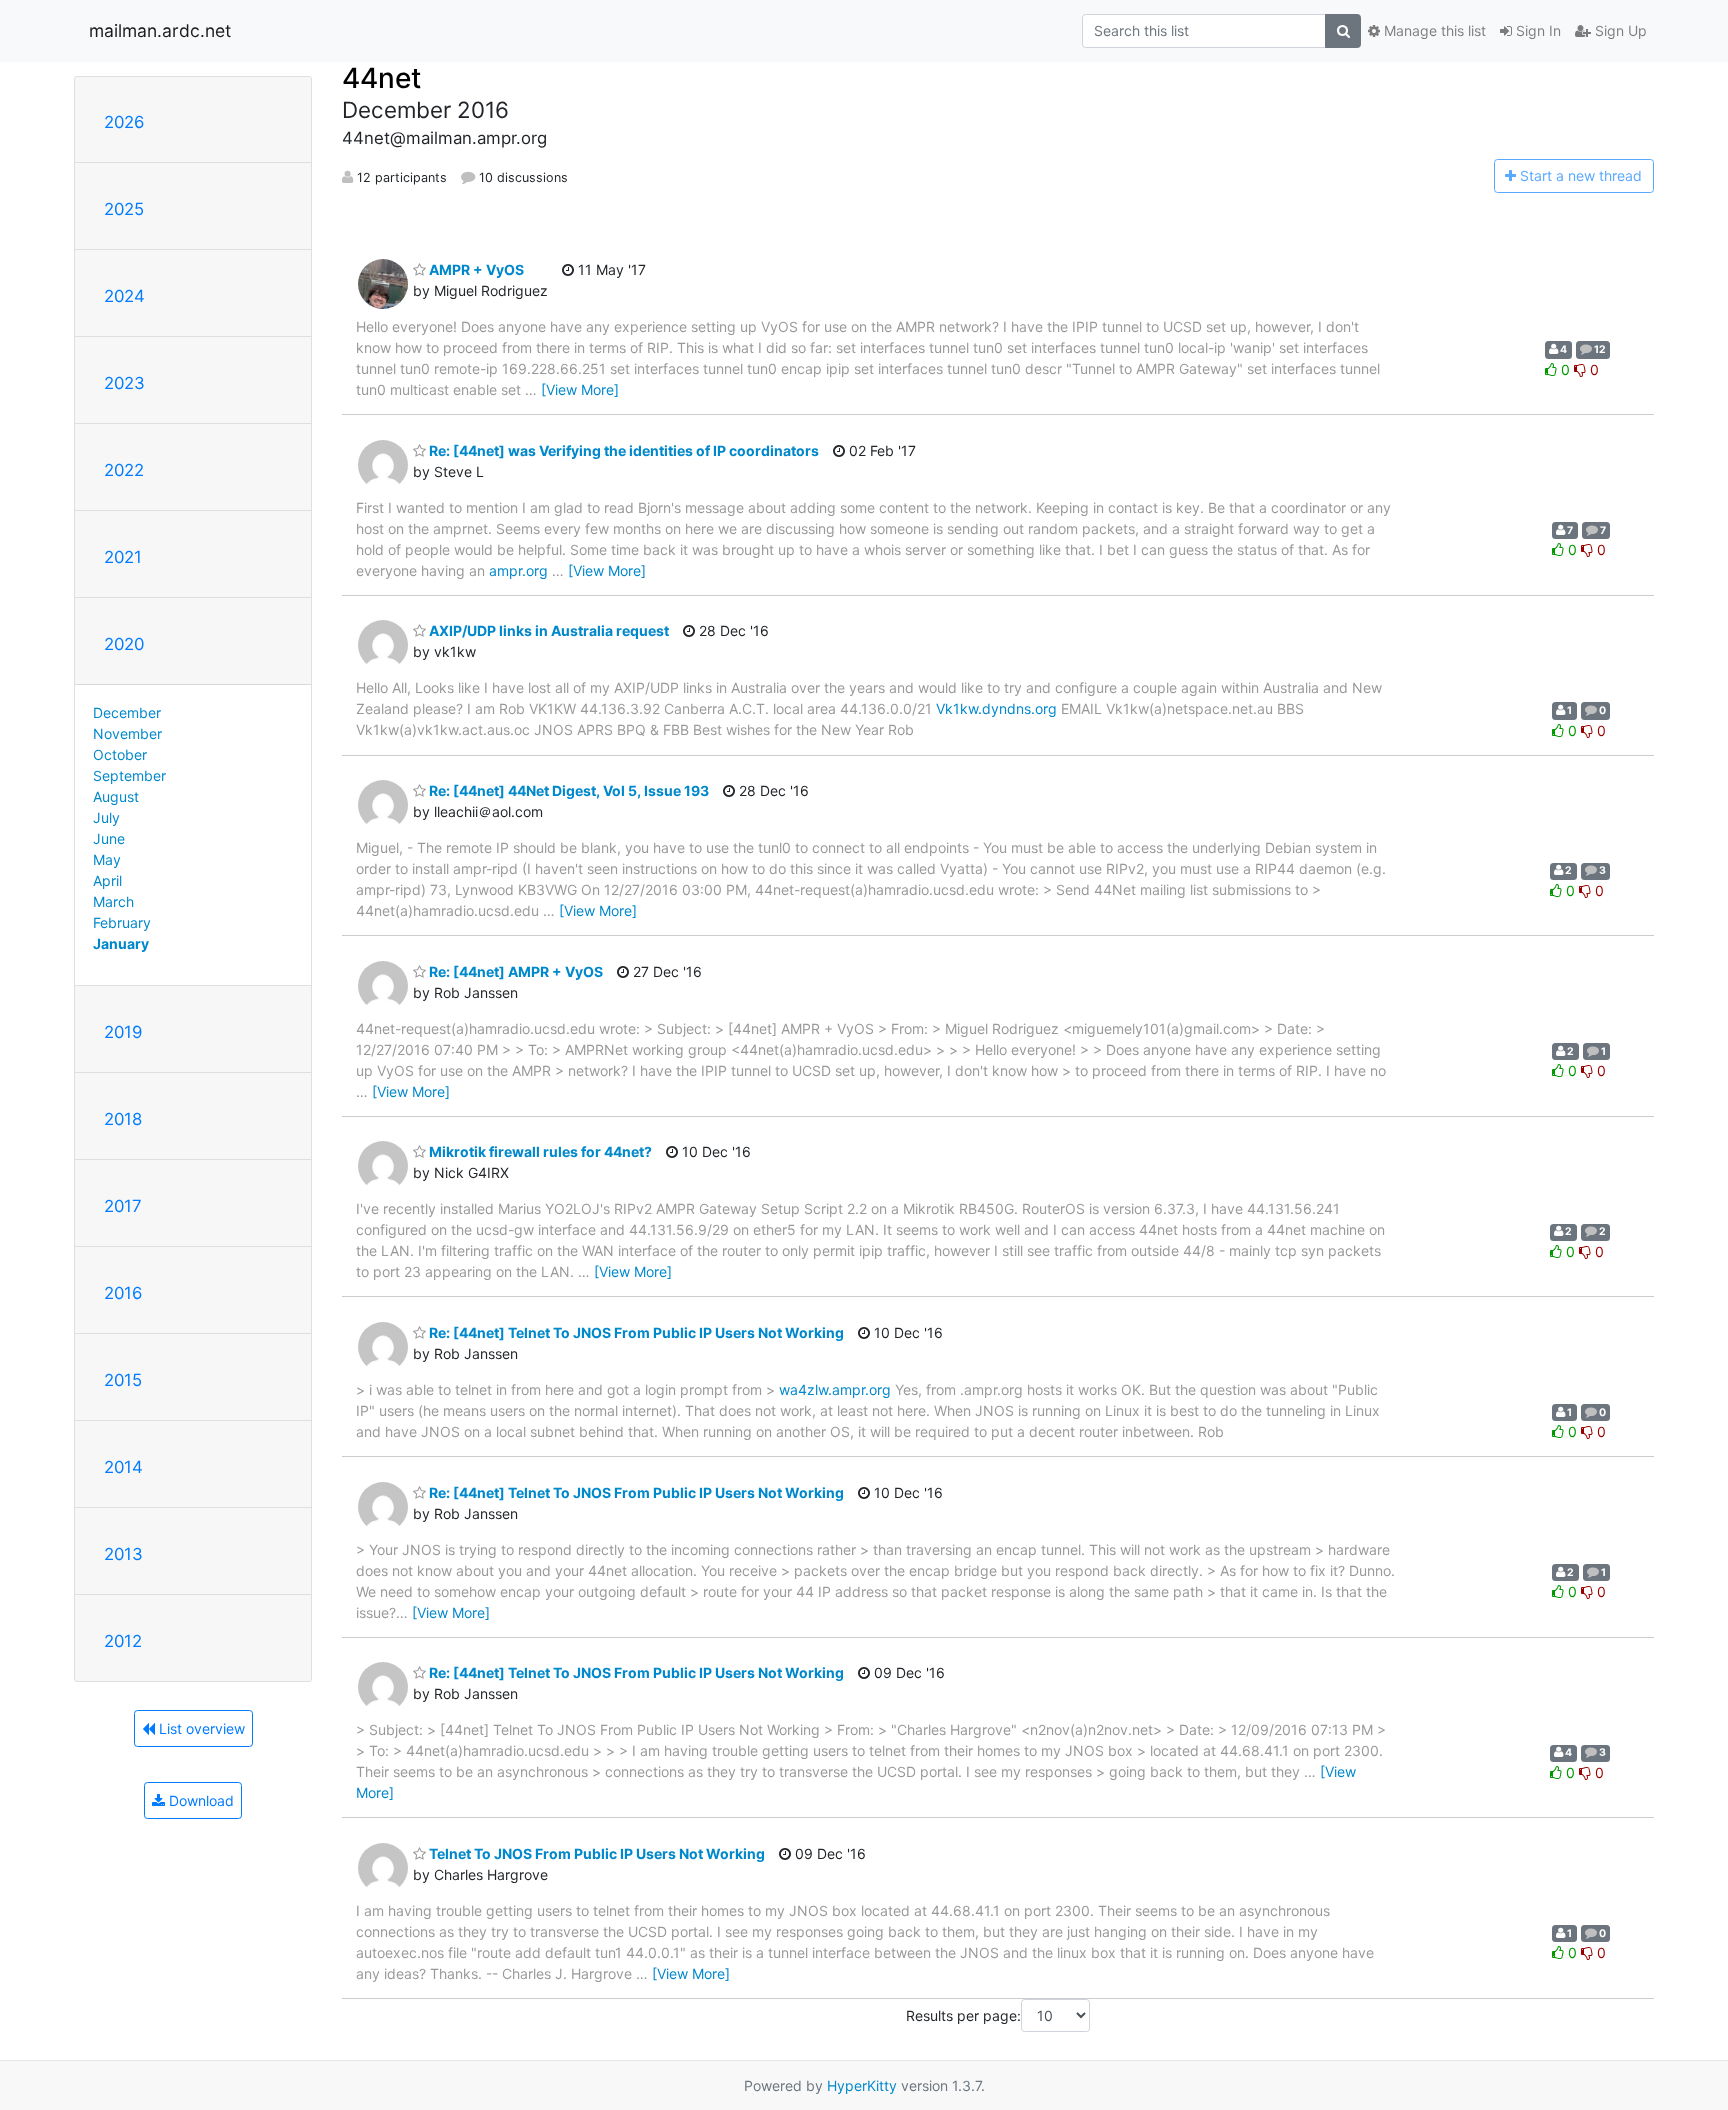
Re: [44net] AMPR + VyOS (514, 971)
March (113, 901)
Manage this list (1433, 30)
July (106, 817)
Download (199, 1800)
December (127, 712)
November (127, 733)
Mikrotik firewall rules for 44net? (539, 1151)
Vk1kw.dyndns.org (996, 708)
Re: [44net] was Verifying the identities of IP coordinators (622, 450)
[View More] (580, 389)
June (109, 838)
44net (381, 78)
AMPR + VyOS (475, 269)
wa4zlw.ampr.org (835, 1389)
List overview (200, 1728)
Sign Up (1619, 30)
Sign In (1536, 30)
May (107, 859)
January (121, 943)
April (107, 880)
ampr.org (518, 570)
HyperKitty (862, 2085)
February (122, 922)
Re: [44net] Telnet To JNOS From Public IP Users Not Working (635, 1332)
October (120, 754)
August (116, 796)
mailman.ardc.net (160, 30)
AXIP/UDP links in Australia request (547, 630)
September (129, 775)
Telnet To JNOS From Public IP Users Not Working (595, 1853)
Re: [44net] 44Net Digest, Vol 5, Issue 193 (567, 790)
